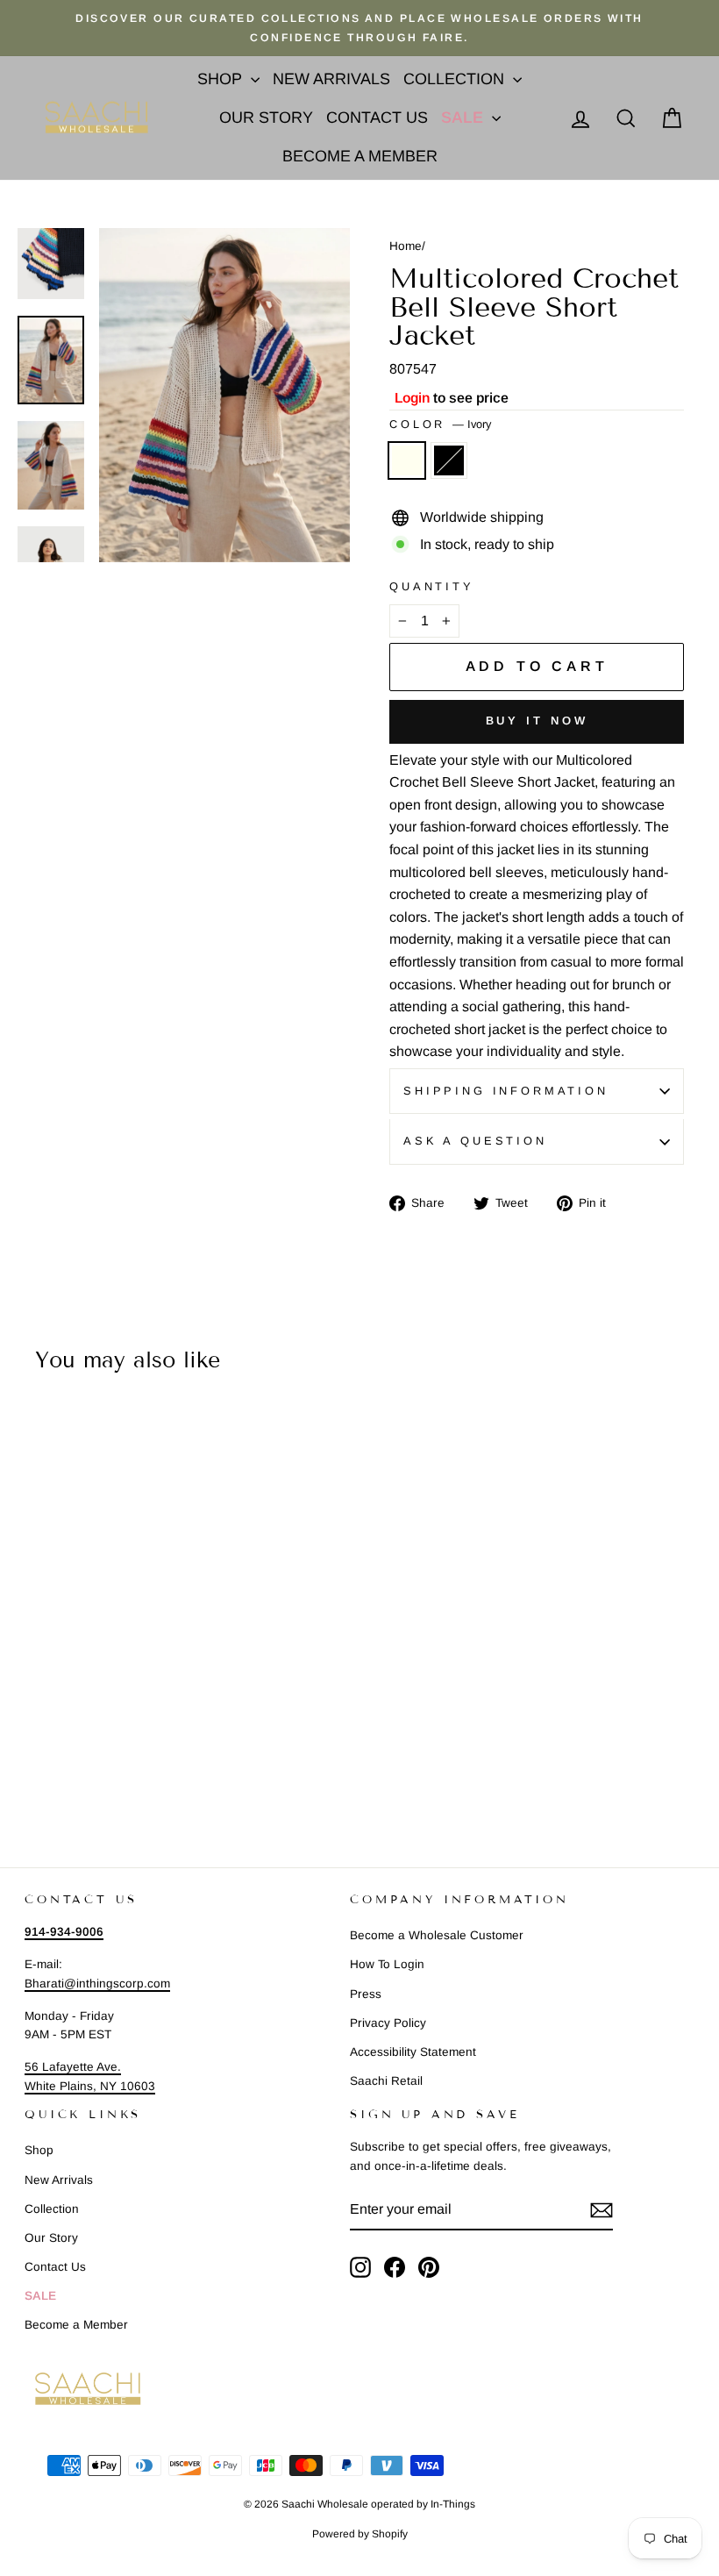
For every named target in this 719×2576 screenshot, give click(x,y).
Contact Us (377, 118)
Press (366, 1994)
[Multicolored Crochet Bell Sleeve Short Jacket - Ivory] (28, 1763)
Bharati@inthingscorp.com (97, 1984)
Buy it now (537, 721)
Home (406, 246)
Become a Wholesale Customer (437, 1935)
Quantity (432, 586)
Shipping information (506, 1091)
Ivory (407, 460)
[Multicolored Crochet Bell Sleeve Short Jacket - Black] (51, 1763)
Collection (456, 79)
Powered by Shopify (360, 2534)
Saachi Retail (386, 2081)
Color (440, 424)
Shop (222, 79)
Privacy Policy (388, 2023)
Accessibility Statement (413, 2052)
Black (449, 460)
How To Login (387, 1964)
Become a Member (360, 156)
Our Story (266, 118)
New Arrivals (331, 79)
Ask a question (475, 1141)
